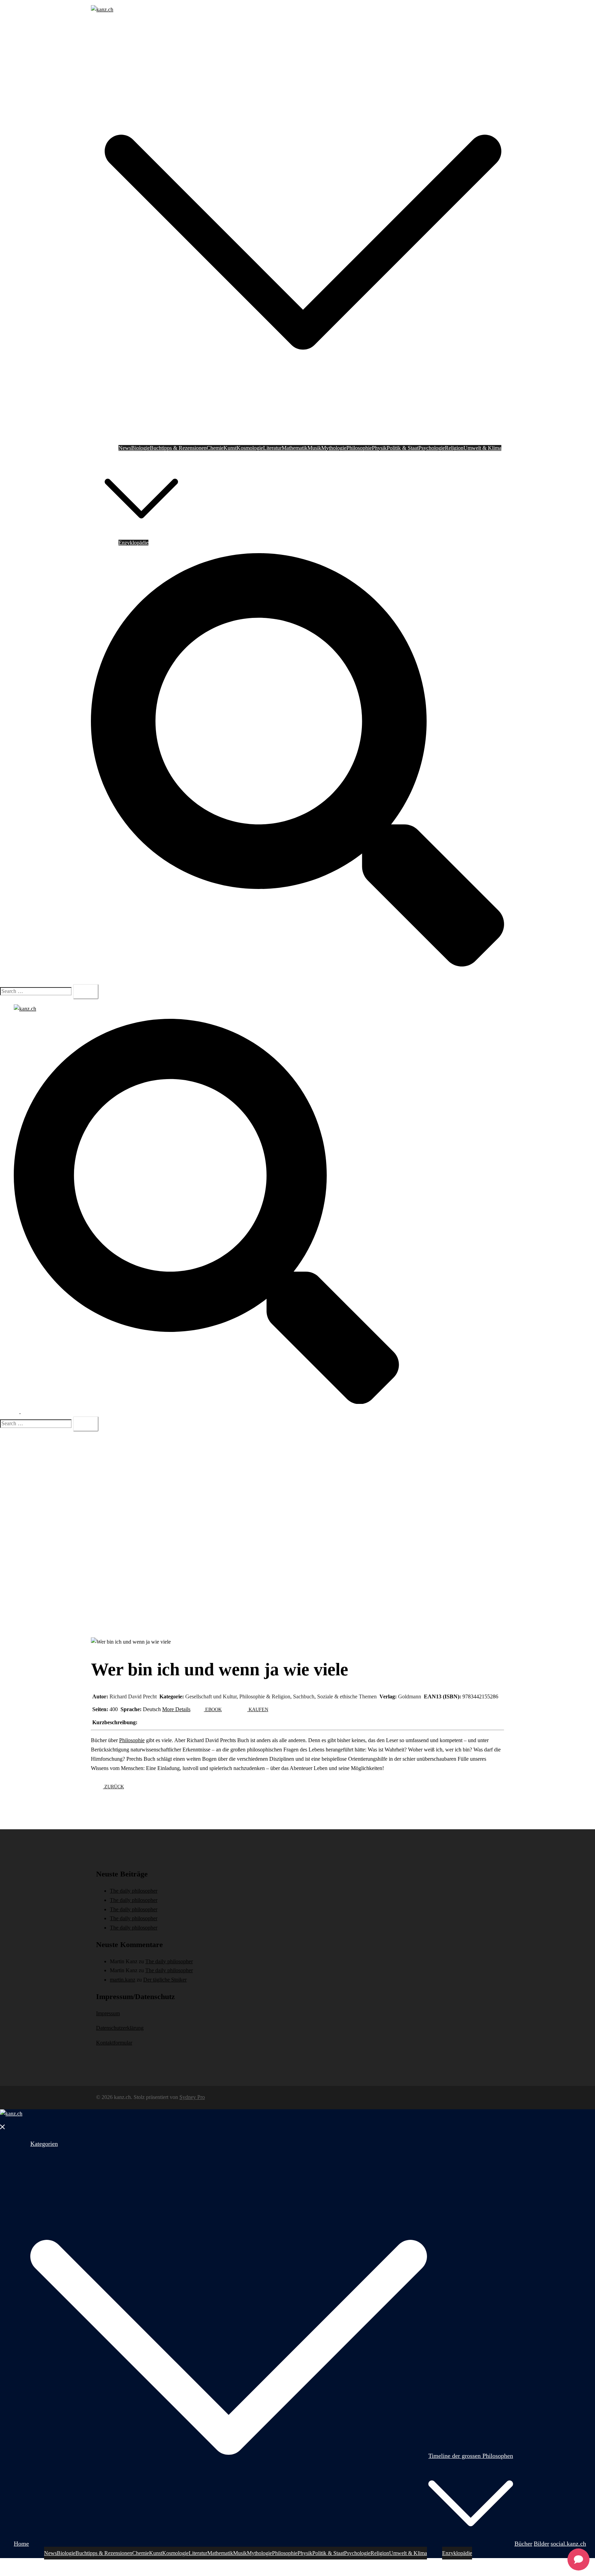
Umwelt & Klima (482, 448)
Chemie (215, 448)
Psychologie (432, 448)
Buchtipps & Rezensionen (178, 448)
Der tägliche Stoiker (165, 1980)
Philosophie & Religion (265, 1696)
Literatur (272, 448)
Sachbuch (304, 1696)
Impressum (108, 2013)
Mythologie (334, 448)
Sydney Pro (192, 2097)
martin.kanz (123, 1980)
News (125, 448)
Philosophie (359, 448)
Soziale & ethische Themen (347, 1696)
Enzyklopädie (133, 543)
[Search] (86, 992)
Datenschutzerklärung (120, 2028)
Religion (454, 448)
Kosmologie (250, 448)
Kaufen (258, 1710)
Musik (314, 448)
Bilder (203, 533)
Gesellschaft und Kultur (211, 1696)
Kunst (230, 448)
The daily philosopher (134, 1891)
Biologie (140, 448)
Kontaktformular (114, 2043)
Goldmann (410, 1696)
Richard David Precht (133, 1696)
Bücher (187, 533)
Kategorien (117, 39)
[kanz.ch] (102, 9)
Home (111, 29)
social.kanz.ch (227, 533)
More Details (176, 1709)
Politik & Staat (403, 448)
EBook (213, 1710)
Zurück (113, 1787)
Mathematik (295, 448)
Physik (379, 448)
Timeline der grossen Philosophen (141, 457)
